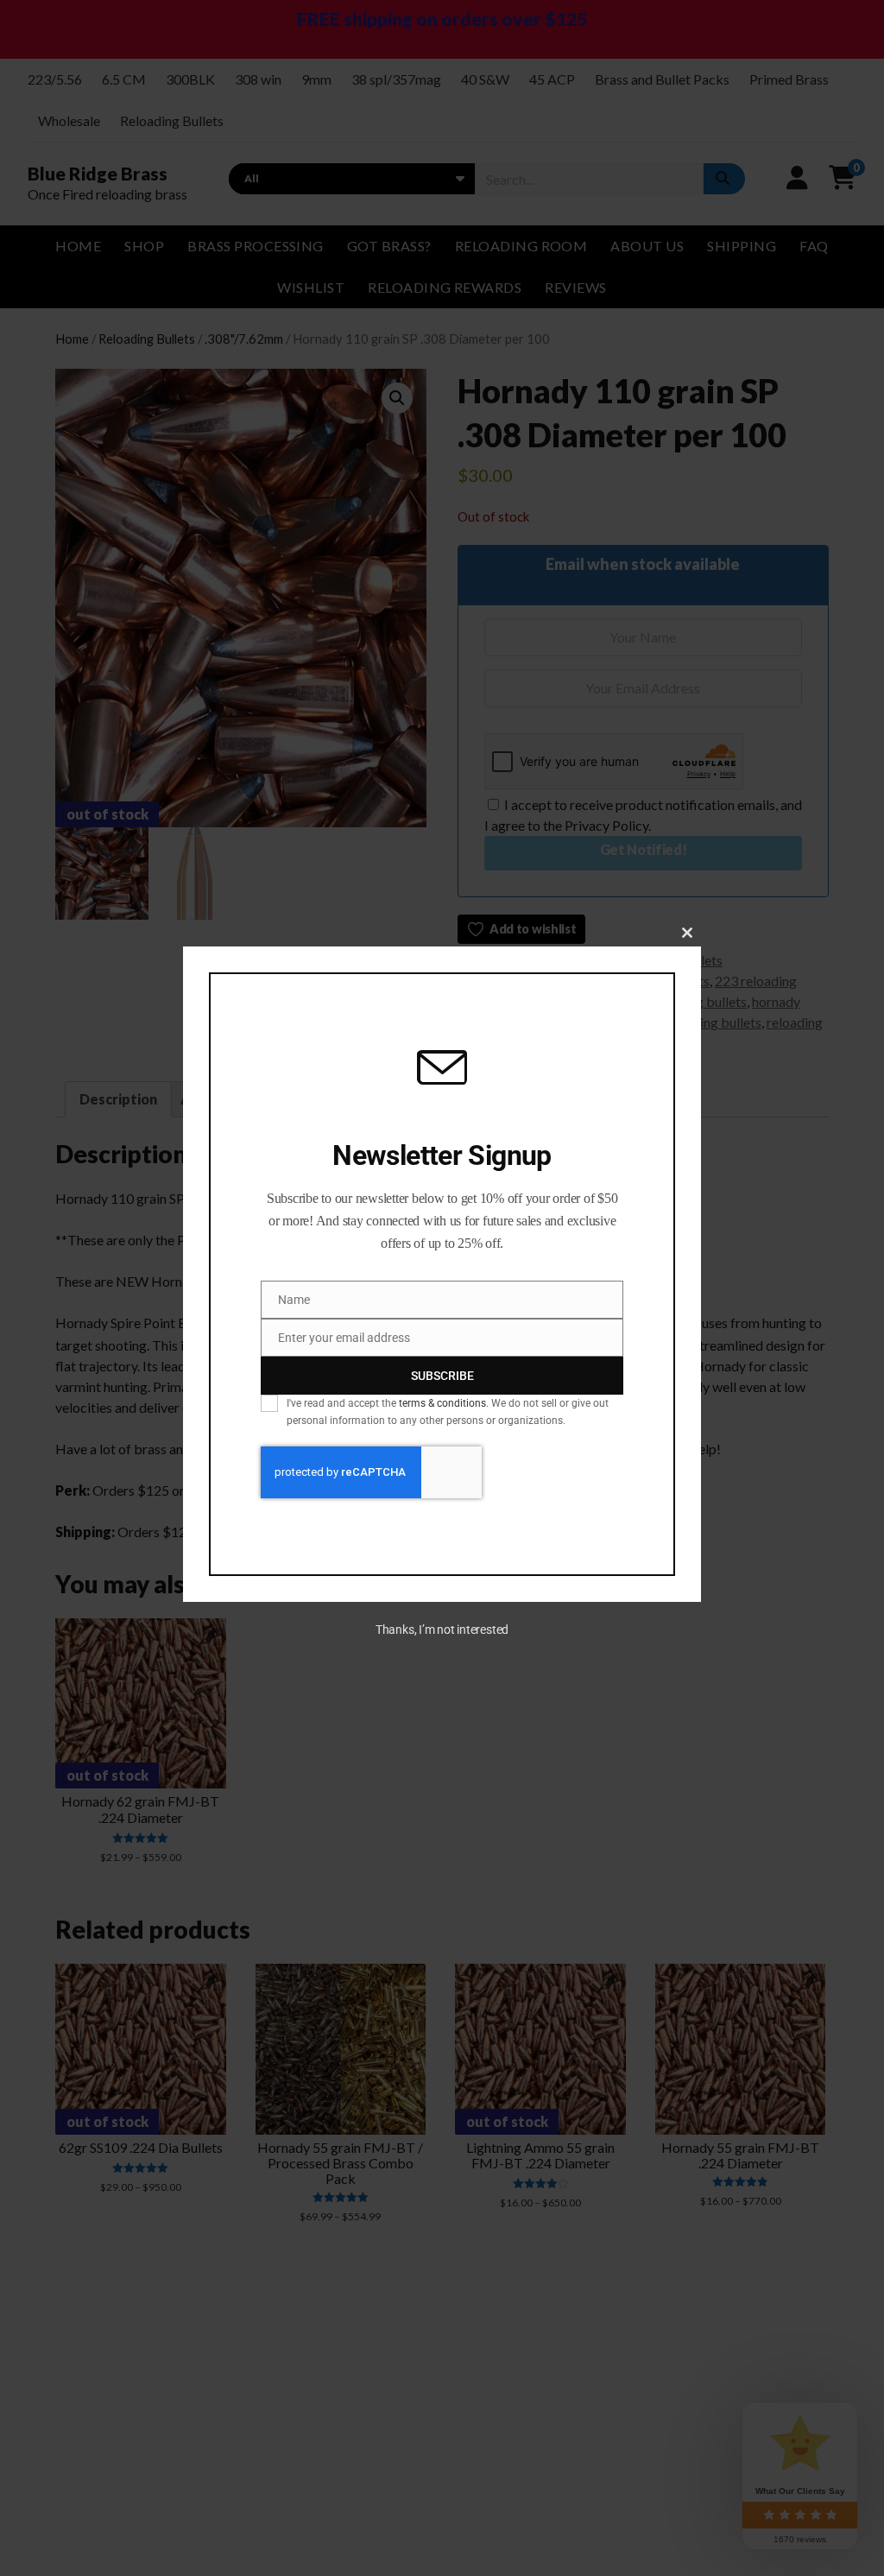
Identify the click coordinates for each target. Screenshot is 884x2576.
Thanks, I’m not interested (442, 1630)
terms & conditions (442, 1403)
